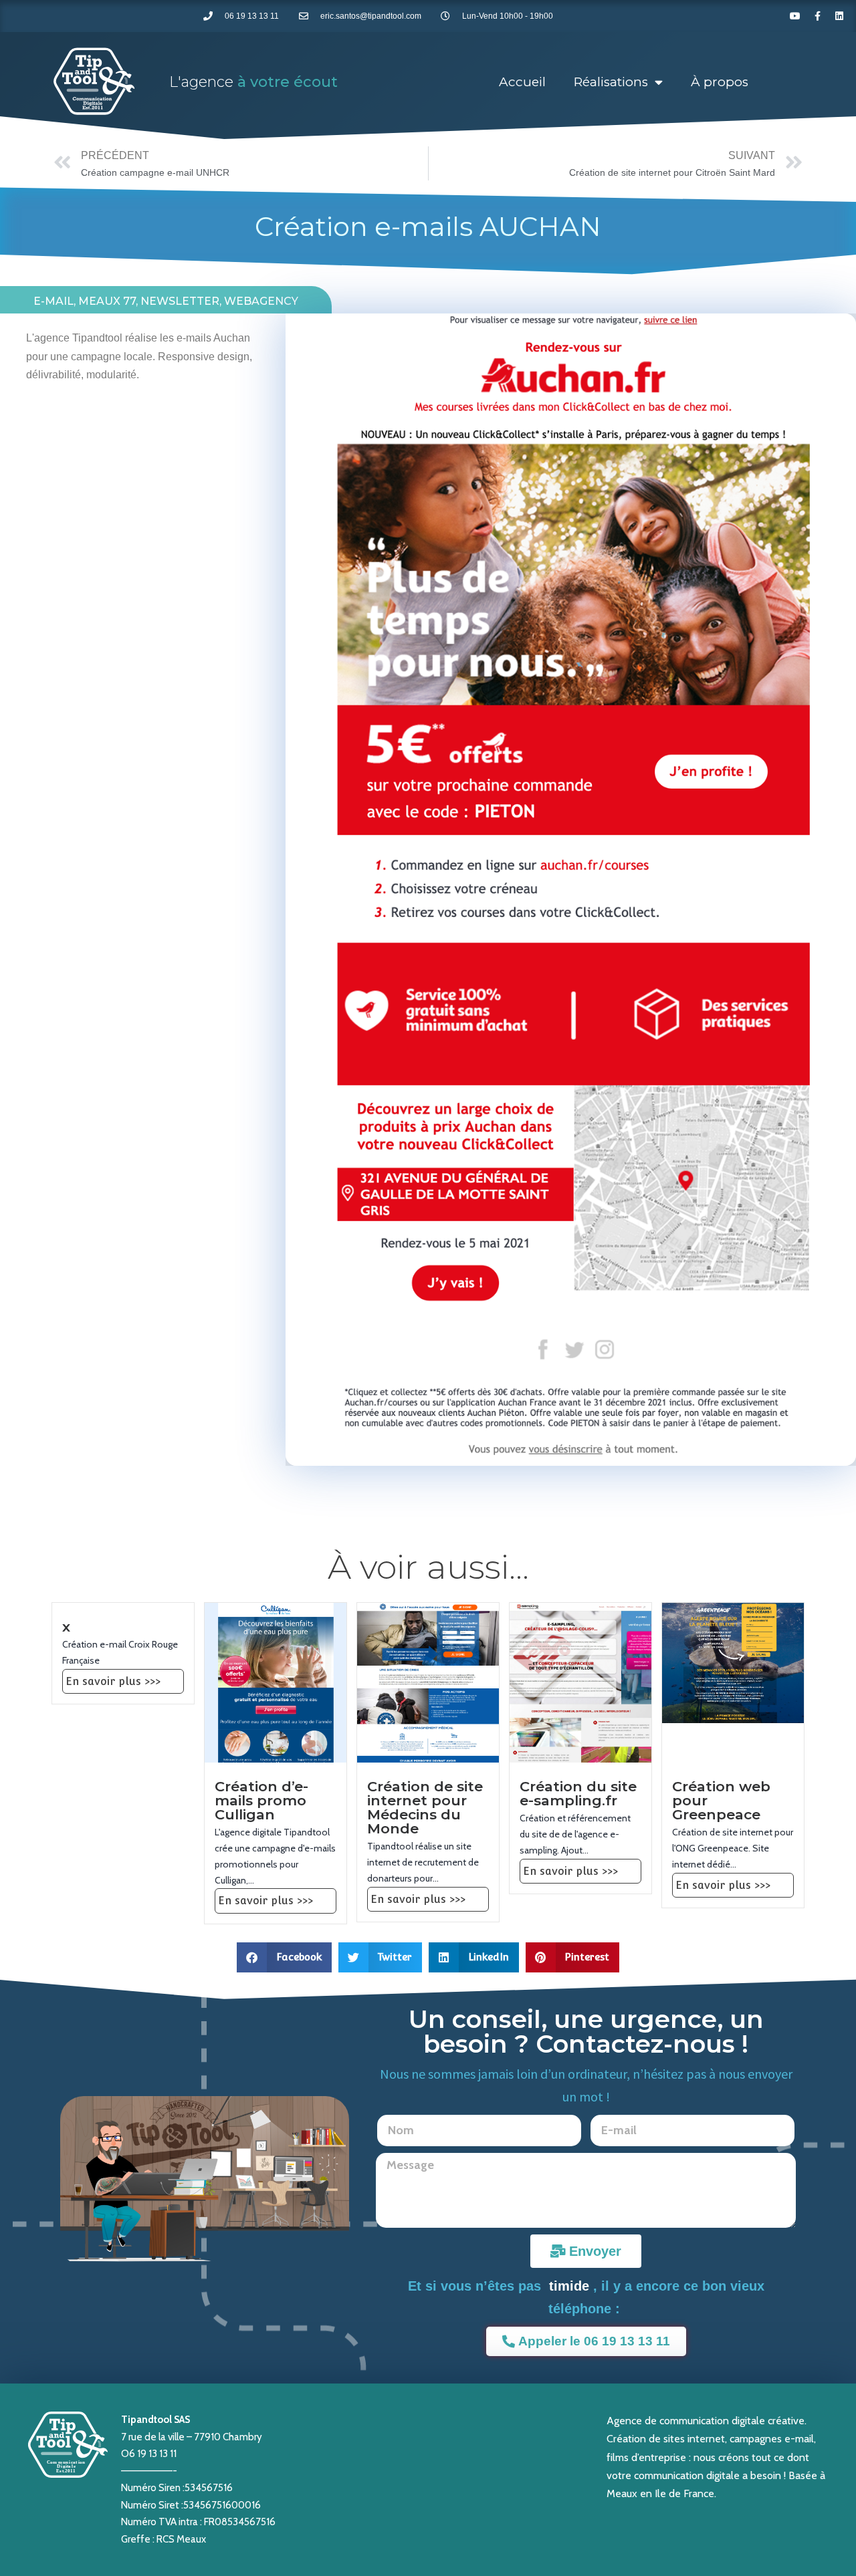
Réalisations (611, 82)
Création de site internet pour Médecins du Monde (425, 1807)
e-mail (53, 301)
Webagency (261, 301)
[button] (284, 1957)
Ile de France (684, 2493)
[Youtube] (795, 16)
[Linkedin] (839, 16)
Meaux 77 (107, 301)
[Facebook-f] (817, 16)
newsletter (180, 301)
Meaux (622, 2493)
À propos (720, 82)
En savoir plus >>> (113, 1681)
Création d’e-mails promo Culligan (261, 1800)
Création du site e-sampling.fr (578, 1793)
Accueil (522, 82)
